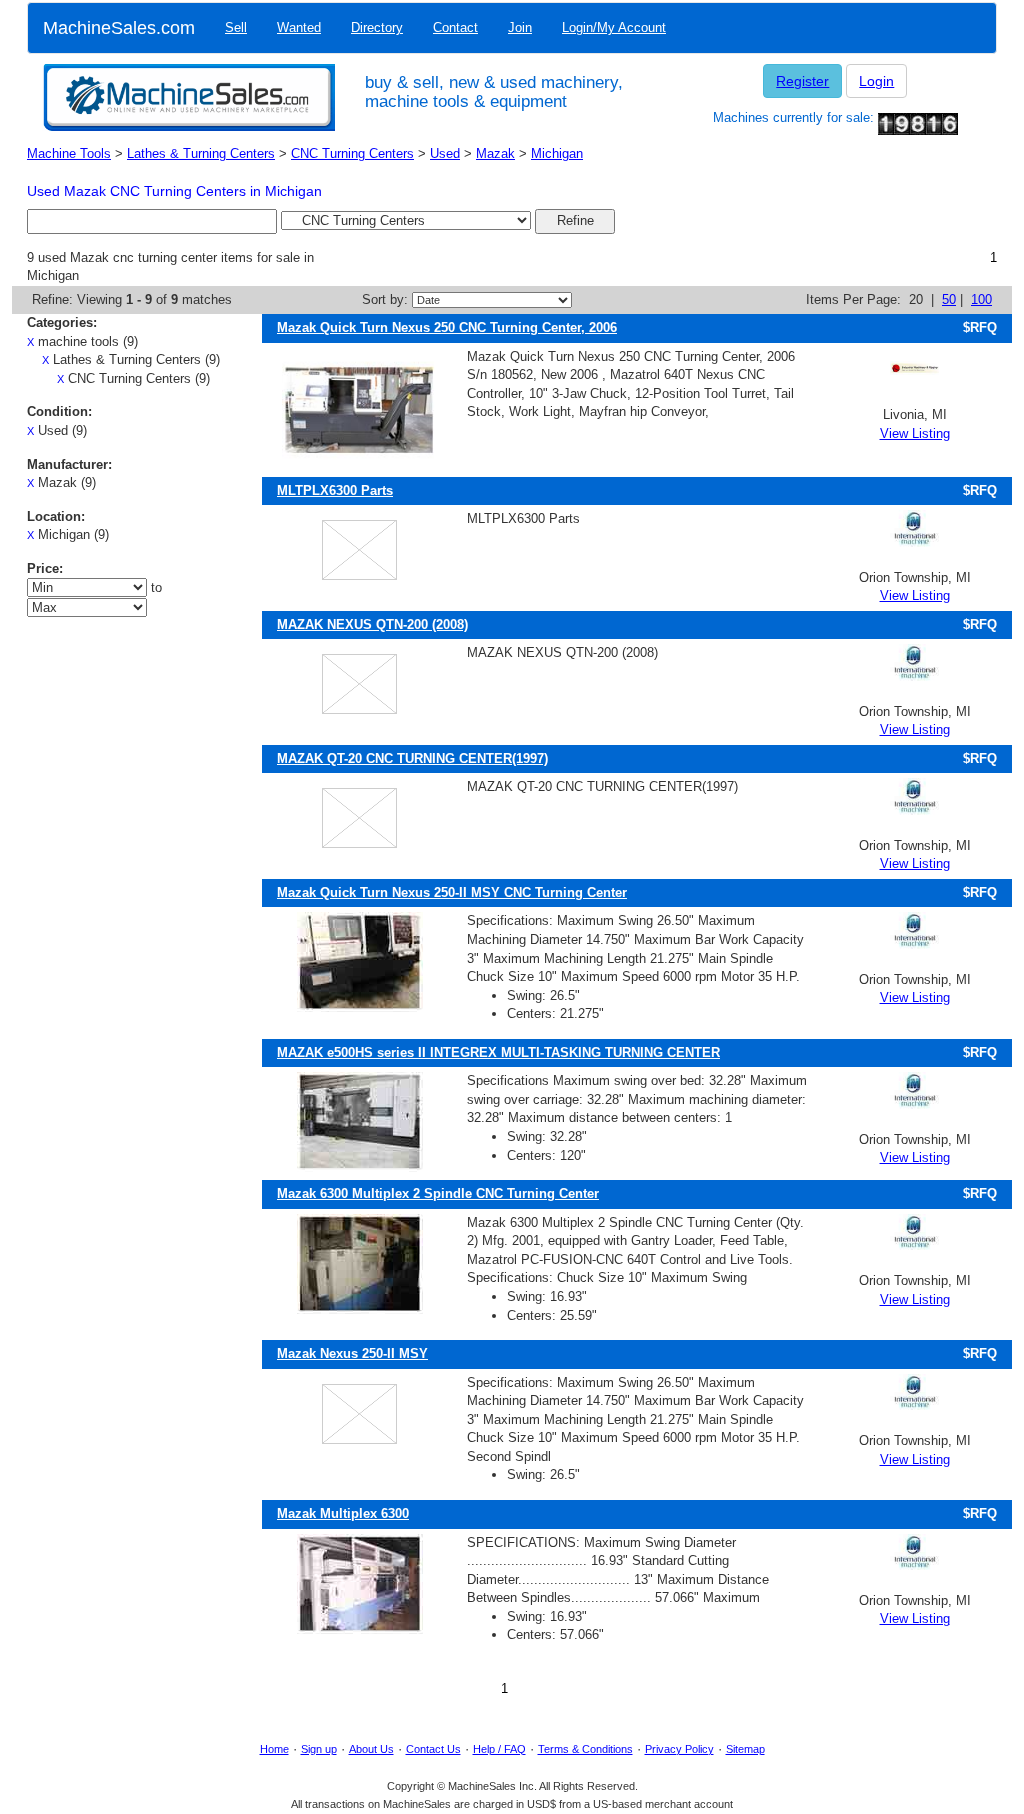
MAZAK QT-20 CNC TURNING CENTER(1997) (412, 758)
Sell (236, 27)
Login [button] (876, 81)
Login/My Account (614, 27)
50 (949, 299)
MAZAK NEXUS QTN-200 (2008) (372, 624)
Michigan (557, 153)
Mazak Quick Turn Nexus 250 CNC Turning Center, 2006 (447, 327)
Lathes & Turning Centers (201, 153)
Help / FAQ (499, 1749)
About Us (371, 1749)
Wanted (299, 27)
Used (445, 153)
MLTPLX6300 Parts (335, 490)
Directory (377, 27)
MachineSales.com (119, 28)
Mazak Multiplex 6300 (343, 1513)
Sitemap (745, 1749)
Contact (455, 27)
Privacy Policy (679, 1749)
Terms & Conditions (585, 1749)
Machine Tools (69, 153)
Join (520, 27)
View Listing (915, 433)
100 (981, 299)
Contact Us (433, 1749)
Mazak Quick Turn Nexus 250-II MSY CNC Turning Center (452, 892)
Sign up (319, 1749)
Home (274, 1749)
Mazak (495, 153)
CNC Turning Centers (352, 153)
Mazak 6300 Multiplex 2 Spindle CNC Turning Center (438, 1193)
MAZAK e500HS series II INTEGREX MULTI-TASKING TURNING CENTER (498, 1052)
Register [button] (802, 81)
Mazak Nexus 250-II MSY (352, 1353)
